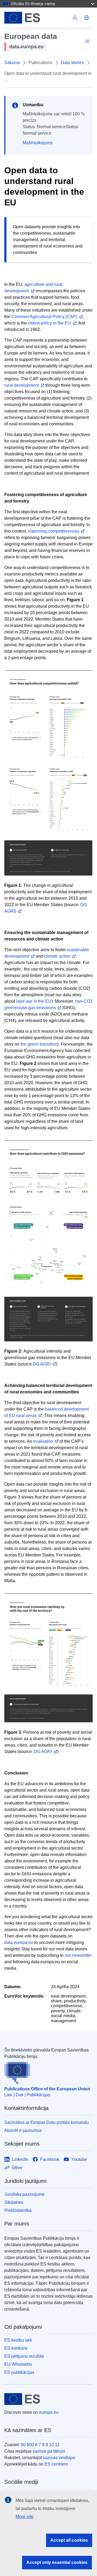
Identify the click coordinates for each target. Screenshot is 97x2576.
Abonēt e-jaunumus (23, 2130)
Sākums (12, 63)
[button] (87, 18)
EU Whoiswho (18, 2364)
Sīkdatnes (14, 2202)
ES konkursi (16, 2348)
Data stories (72, 63)
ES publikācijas (19, 2372)
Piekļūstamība (18, 2210)
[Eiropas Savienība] (37, 18)
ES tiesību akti (18, 2340)
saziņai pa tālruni (49, 2451)
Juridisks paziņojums (24, 2194)
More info (25, 2517)
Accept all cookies (69, 2540)
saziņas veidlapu (59, 2458)
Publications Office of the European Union (47, 2089)
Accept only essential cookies (57, 2562)
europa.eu (49, 2412)
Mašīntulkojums (38, 143)
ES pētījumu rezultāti (24, 2356)
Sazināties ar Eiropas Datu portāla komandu (46, 2122)
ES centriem (56, 2464)
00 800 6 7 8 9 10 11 (40, 2445)
